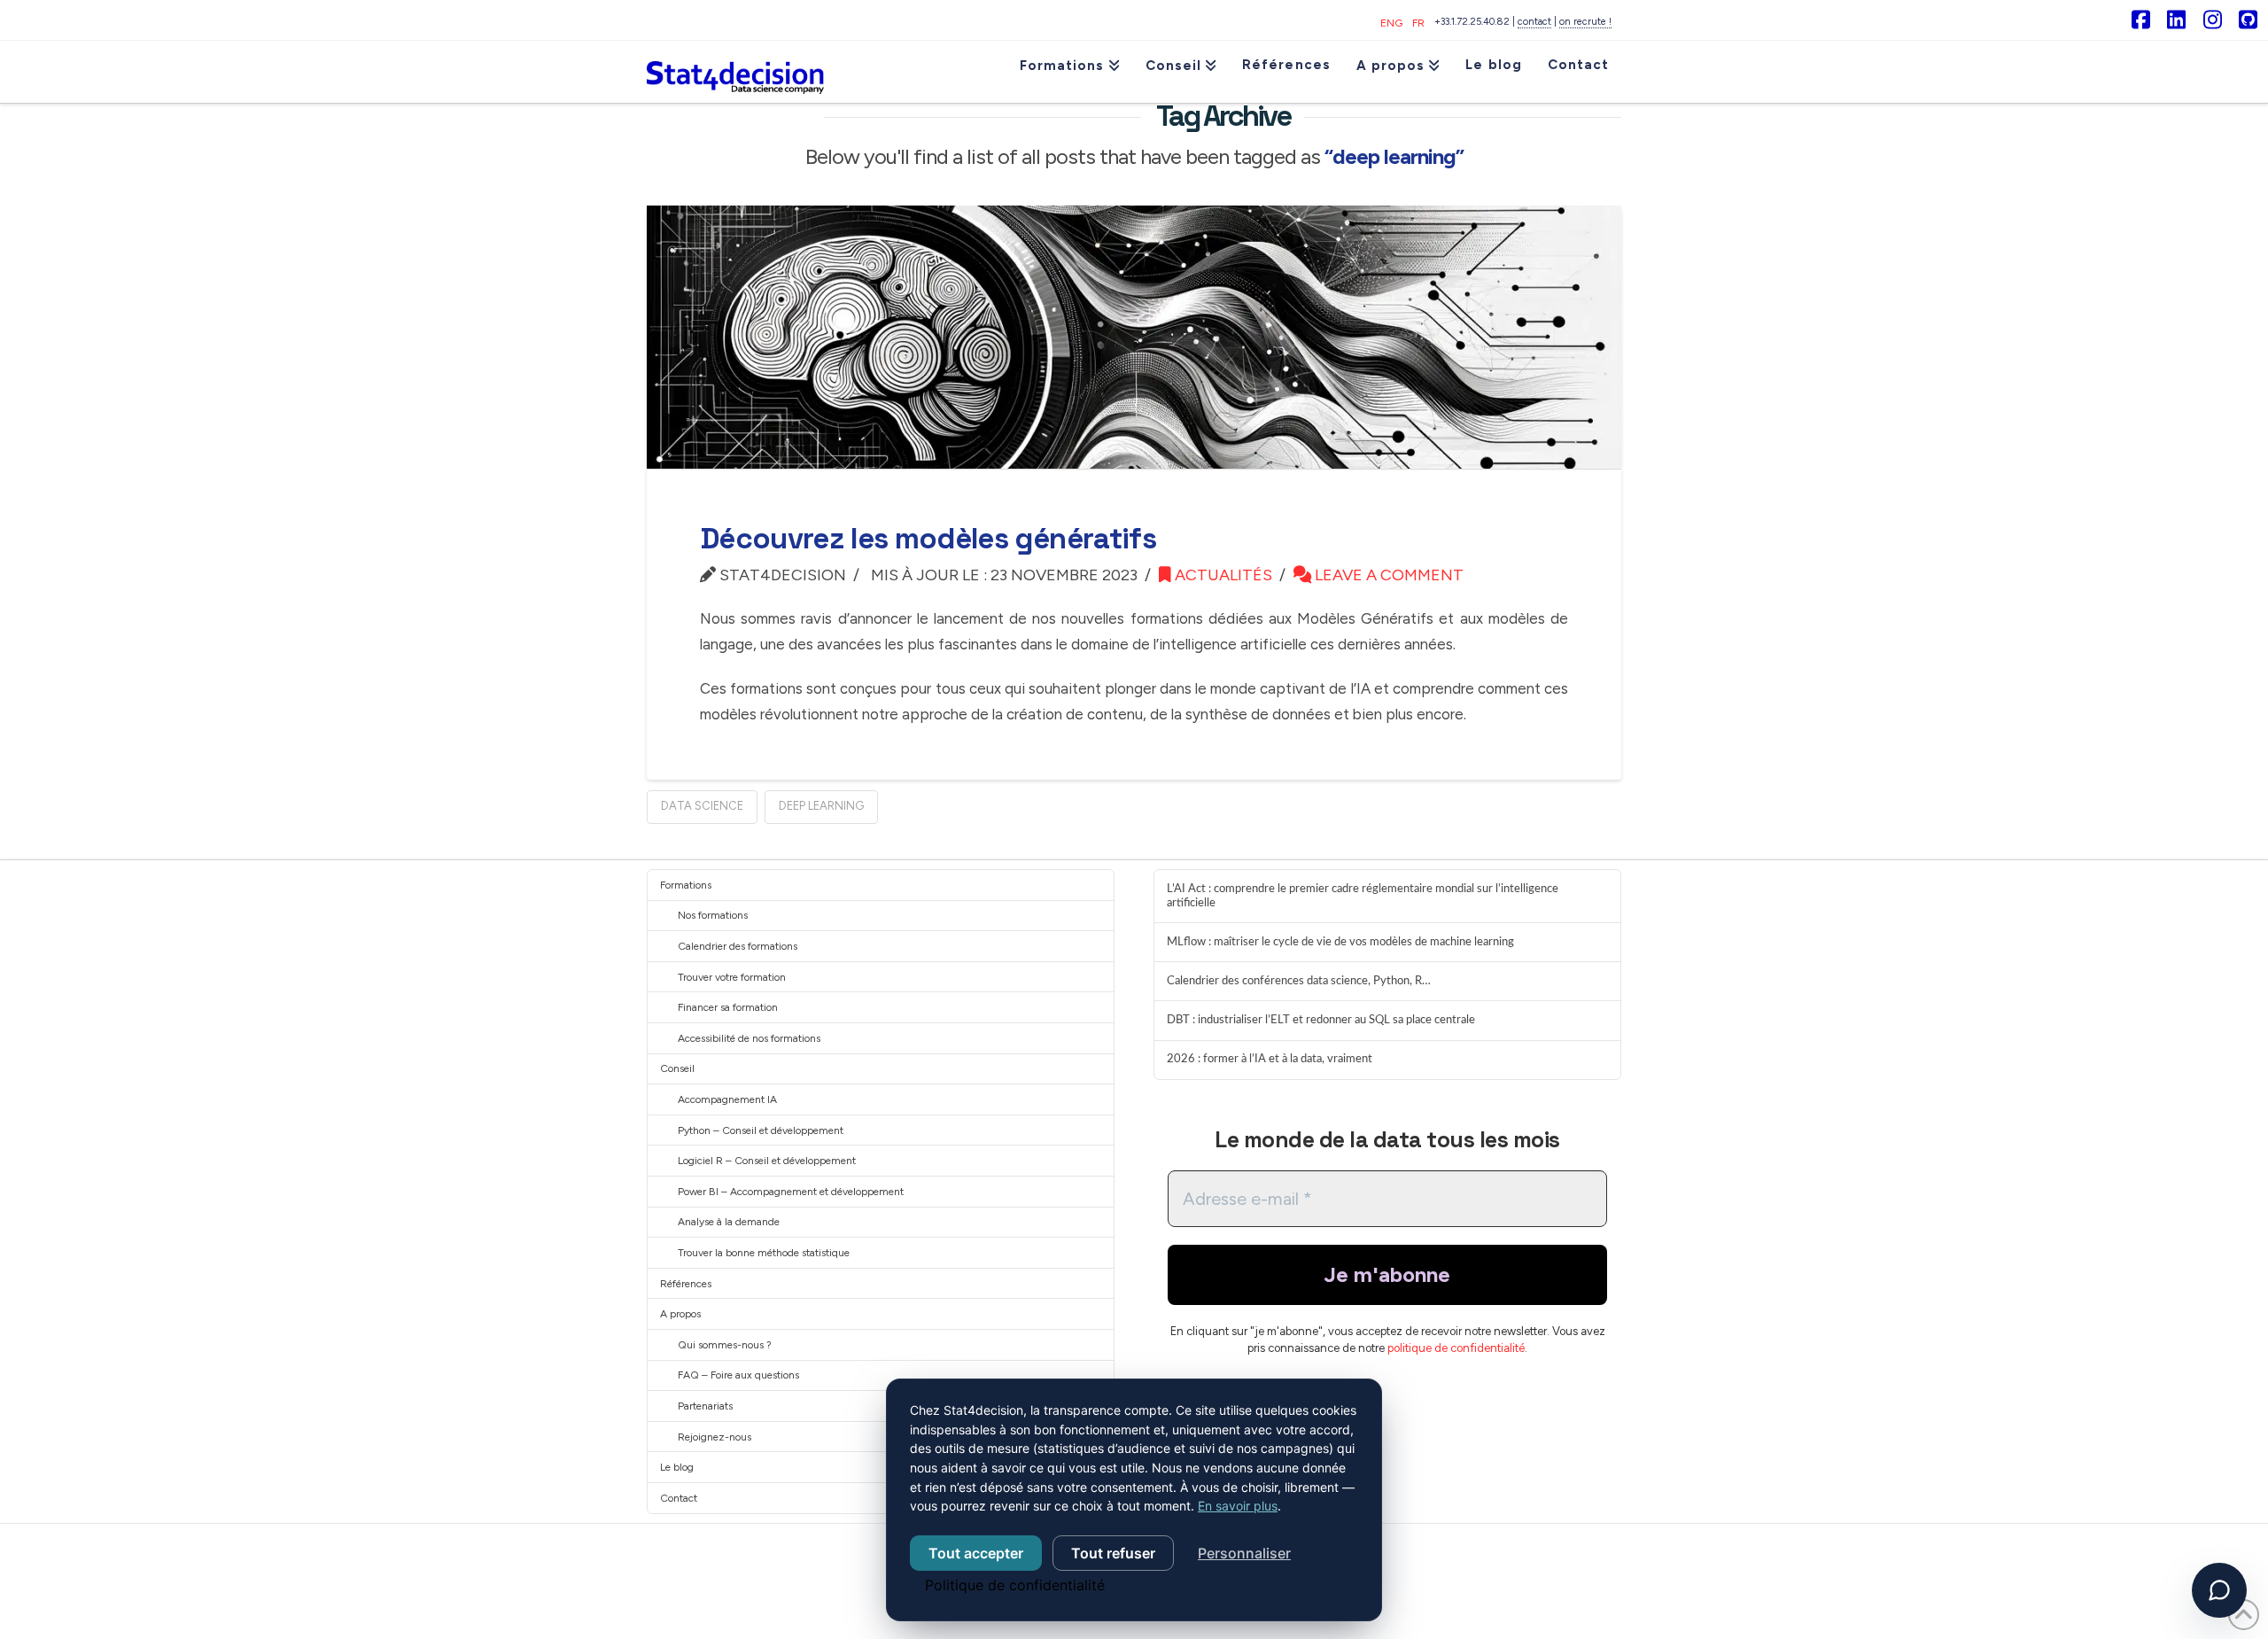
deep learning (821, 806)
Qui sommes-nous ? (725, 1345)
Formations (686, 885)
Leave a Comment (1387, 575)
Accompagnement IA (727, 1099)
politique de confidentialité (1456, 1348)
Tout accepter (976, 1553)
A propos (680, 1314)
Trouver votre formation (732, 977)
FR (1418, 23)
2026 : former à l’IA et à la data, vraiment (1270, 1059)
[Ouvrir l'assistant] (2219, 1590)
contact (1534, 22)
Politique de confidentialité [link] (1015, 1585)
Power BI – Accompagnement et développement (791, 1192)
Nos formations (713, 915)
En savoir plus (1238, 1506)
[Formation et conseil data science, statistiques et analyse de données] (735, 72)
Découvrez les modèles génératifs (928, 539)
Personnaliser (1244, 1553)
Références (686, 1284)
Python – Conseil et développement (761, 1130)
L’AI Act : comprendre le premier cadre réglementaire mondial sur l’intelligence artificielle (1363, 896)
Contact (679, 1498)
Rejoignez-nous (715, 1437)
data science (702, 806)
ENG (1391, 23)
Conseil (677, 1068)
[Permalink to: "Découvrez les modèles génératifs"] (1134, 337)
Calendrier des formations (738, 946)
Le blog (677, 1467)
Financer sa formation (728, 1007)
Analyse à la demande (729, 1222)
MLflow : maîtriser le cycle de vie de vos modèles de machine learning (1340, 942)
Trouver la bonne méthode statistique (764, 1253)
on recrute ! (1585, 22)
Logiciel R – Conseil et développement (767, 1161)
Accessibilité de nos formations (749, 1038)
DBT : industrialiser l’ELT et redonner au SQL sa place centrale (1321, 1020)
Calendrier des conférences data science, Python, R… (1299, 981)
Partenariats (705, 1406)
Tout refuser (1113, 1553)
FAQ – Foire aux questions (738, 1375)
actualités (1222, 575)
